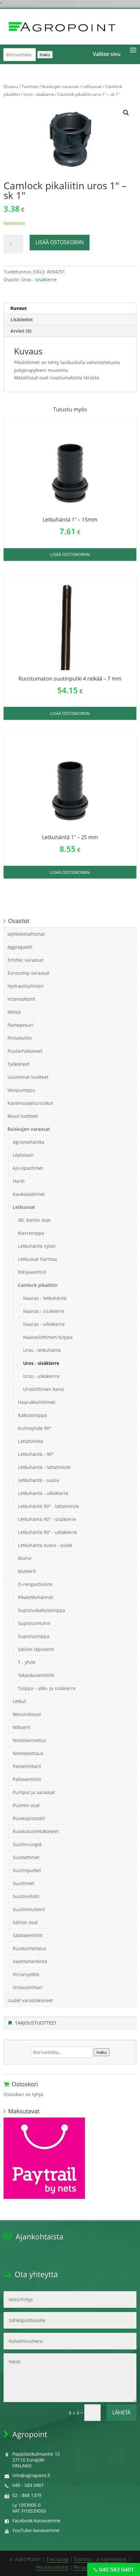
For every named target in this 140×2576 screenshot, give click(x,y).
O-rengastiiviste (35, 1584)
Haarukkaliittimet (37, 1402)
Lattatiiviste (30, 1441)
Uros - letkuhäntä (42, 1350)
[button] (126, 113)
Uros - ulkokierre (41, 1376)
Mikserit (21, 1727)
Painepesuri (21, 1025)
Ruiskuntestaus (29, 1948)
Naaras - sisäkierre (44, 1311)
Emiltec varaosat (25, 960)
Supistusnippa (34, 1636)
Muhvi (25, 1558)
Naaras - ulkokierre (44, 1324)
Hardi (19, 1181)
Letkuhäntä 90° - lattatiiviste (49, 1506)
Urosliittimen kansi (44, 1389)
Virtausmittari (28, 1987)
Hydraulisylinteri (26, 986)
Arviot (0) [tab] (21, 331)
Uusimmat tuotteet (28, 1077)
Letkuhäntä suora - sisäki (45, 1545)
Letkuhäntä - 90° (36, 1454)
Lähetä (121, 2412)
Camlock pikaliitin (38, 1285)
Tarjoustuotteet (36, 2023)
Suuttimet (23, 1883)
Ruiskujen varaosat (60, 86)
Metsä (14, 1012)
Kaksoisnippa (32, 1415)
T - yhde (27, 1662)
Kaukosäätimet (29, 1194)
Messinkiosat (27, 1714)
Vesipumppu (21, 1090)
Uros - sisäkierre (39, 94)
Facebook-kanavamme (36, 2521)
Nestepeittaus (28, 1753)
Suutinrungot (27, 1844)
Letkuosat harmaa (37, 1259)
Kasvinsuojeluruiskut (30, 1103)
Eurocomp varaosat (28, 973)
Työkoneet (19, 1064)
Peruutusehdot (52, 2567)
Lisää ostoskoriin (60, 242)
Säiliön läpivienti (36, 1649)
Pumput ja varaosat (34, 1792)
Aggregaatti (20, 947)
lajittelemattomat (26, 934)
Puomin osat (26, 1805)
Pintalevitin (20, 1038)
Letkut (19, 1701)
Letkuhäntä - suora (38, 1480)
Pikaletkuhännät (35, 1597)
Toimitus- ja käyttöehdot (100, 2559)
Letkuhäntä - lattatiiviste (44, 1467)
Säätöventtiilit (28, 1935)
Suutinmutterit (29, 1909)
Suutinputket (27, 1870)
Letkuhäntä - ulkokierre (43, 1493)
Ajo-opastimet (28, 1168)
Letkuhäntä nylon (37, 1246)
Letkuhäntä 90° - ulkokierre (47, 1532)
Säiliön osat (25, 1922)
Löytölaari (23, 1155)
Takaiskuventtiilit (36, 1675)
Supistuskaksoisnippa (42, 1610)
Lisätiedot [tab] (22, 319)
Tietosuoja (57, 2559)
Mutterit (27, 1571)
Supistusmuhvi (34, 1623)
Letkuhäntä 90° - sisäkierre (47, 1519)
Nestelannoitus (29, 1740)
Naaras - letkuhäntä (45, 1298)
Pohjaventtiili (32, 1272)
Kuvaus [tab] (19, 308)
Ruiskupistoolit (29, 1818)
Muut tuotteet (23, 1116)
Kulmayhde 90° (35, 1428)
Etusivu (11, 86)
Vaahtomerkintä (30, 1961)
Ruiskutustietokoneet (36, 1831)
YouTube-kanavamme (36, 2530)
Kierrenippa (31, 1233)
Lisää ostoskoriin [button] (70, 554)
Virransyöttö (26, 1974)
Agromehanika (28, 1142)
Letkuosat (92, 86)
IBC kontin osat (34, 1220)
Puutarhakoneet (25, 1051)
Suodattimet (26, 1857)
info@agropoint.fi (31, 2475)
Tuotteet (30, 86)
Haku (45, 55)
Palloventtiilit (27, 1779)
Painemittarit (27, 1766)
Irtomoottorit (21, 999)
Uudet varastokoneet (30, 2000)
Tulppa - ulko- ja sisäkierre (47, 1688)
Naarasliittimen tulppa (48, 1337)
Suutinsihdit (26, 1896)
